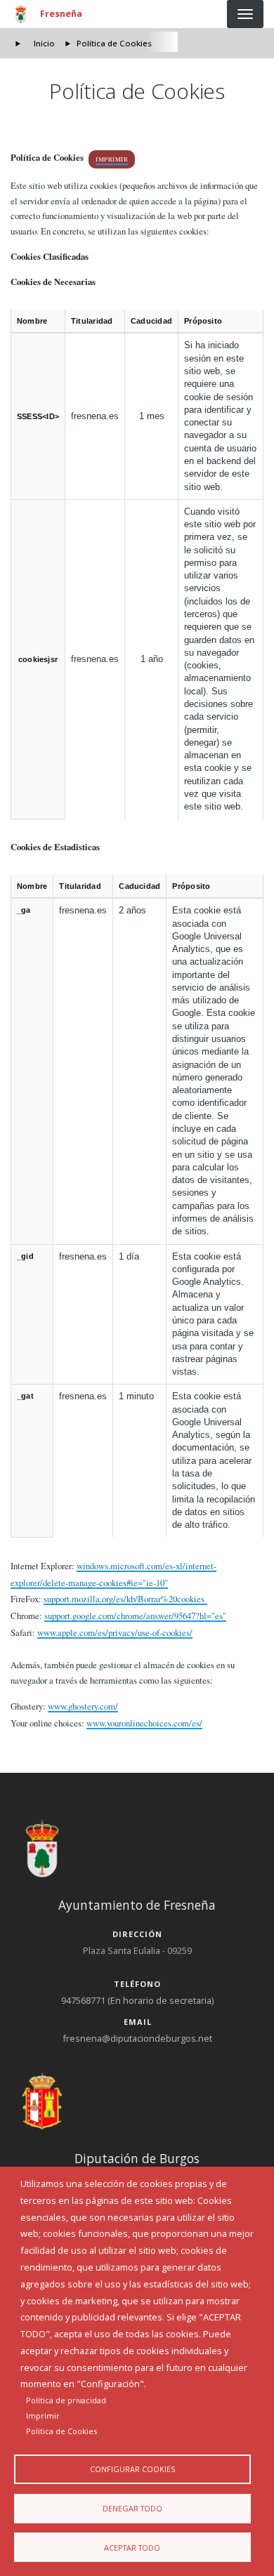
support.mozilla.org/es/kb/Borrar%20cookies (125, 1599)
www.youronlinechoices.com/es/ (144, 1723)
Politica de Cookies (61, 2431)
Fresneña (61, 13)
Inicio (44, 43)
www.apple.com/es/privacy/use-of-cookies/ (115, 1632)
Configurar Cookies (132, 2469)
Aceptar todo (132, 2548)
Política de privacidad (66, 2400)
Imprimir (112, 159)
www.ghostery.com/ (83, 1706)
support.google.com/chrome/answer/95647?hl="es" (135, 1616)
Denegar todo (132, 2508)
